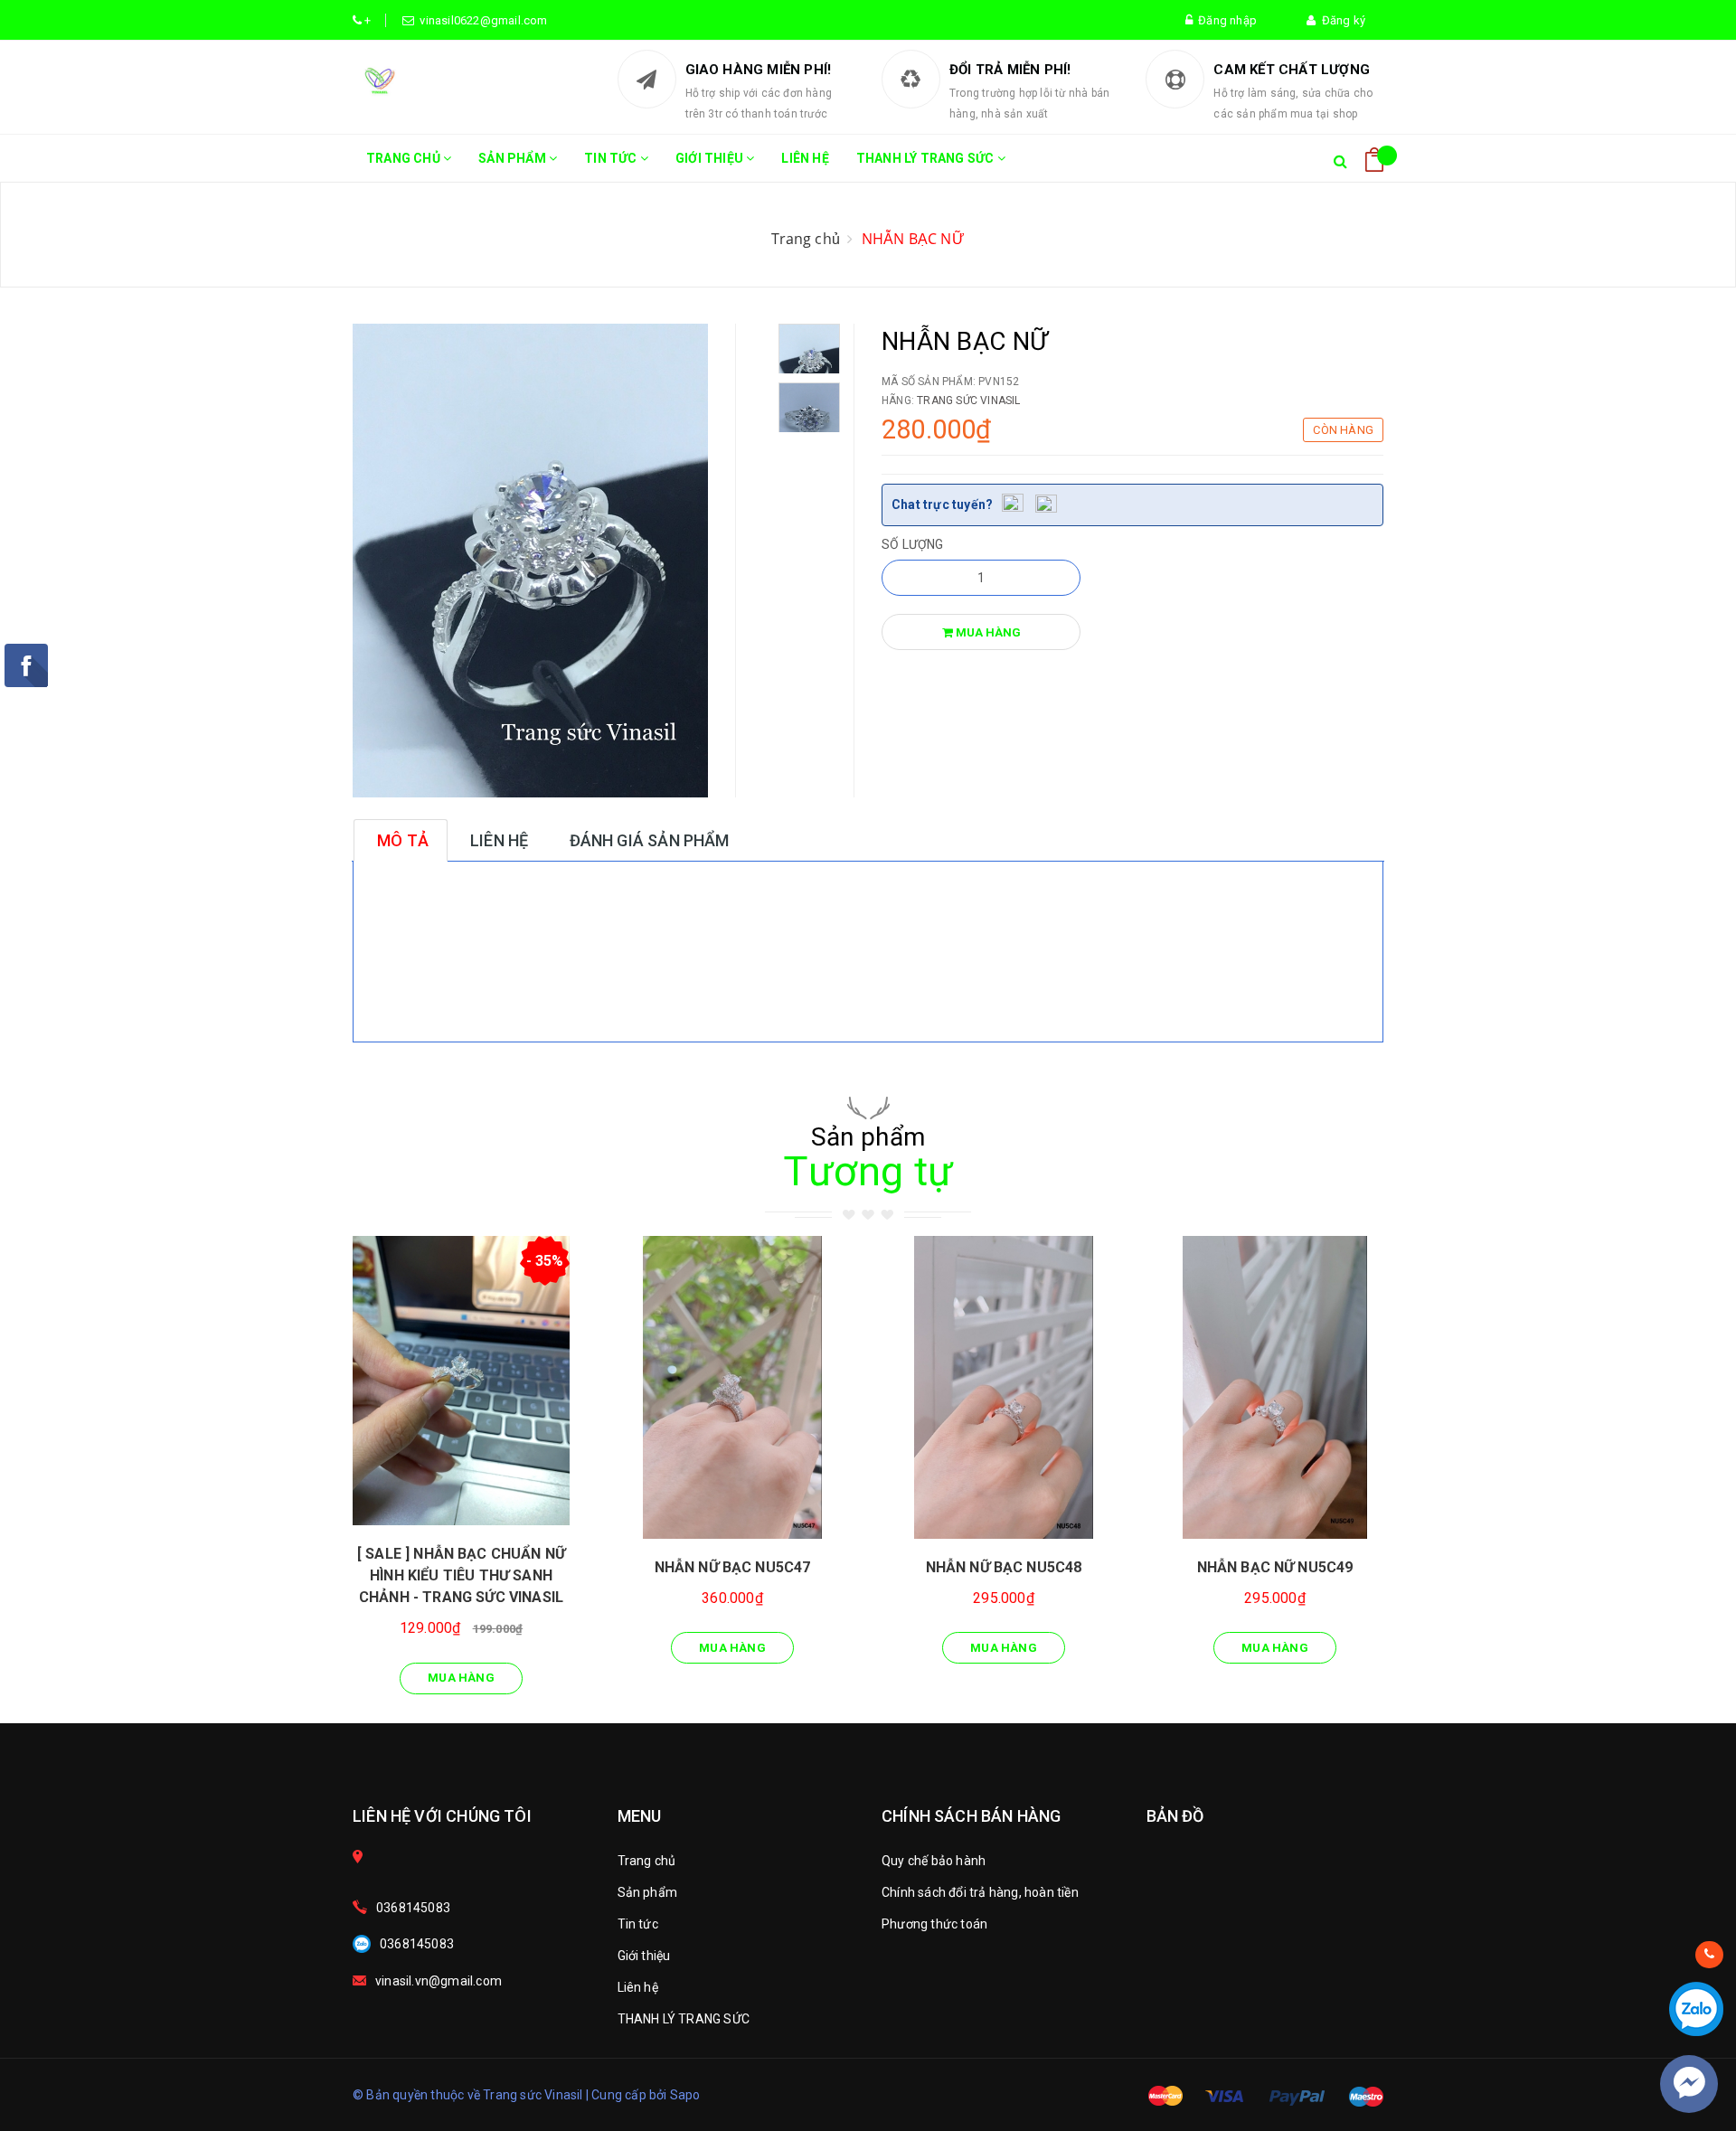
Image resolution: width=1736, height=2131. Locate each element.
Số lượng (913, 544)
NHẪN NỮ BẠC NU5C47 (733, 1567)
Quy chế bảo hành (934, 1861)
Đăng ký (1340, 20)
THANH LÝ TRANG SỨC (927, 158)
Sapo (685, 2095)
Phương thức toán (934, 1924)
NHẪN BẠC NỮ (913, 239)
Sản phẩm (514, 158)
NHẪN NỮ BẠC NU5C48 (1004, 1567)
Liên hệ (805, 158)
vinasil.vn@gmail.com (439, 1981)
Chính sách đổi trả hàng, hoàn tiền (980, 1892)
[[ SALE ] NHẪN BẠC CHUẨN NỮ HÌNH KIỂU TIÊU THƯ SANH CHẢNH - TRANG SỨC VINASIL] (461, 1381)
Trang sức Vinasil (968, 401)
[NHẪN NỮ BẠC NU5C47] (732, 1387)
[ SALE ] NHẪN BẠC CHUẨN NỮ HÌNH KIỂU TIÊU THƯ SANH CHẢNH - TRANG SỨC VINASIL (461, 1575)
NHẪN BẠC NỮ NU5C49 (1275, 1567)
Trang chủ (405, 158)
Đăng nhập (1225, 20)
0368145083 (413, 1908)
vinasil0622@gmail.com (481, 20)
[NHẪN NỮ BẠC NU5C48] (1004, 1387)
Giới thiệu (711, 158)
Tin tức (612, 158)
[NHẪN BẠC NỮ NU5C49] (1275, 1387)
